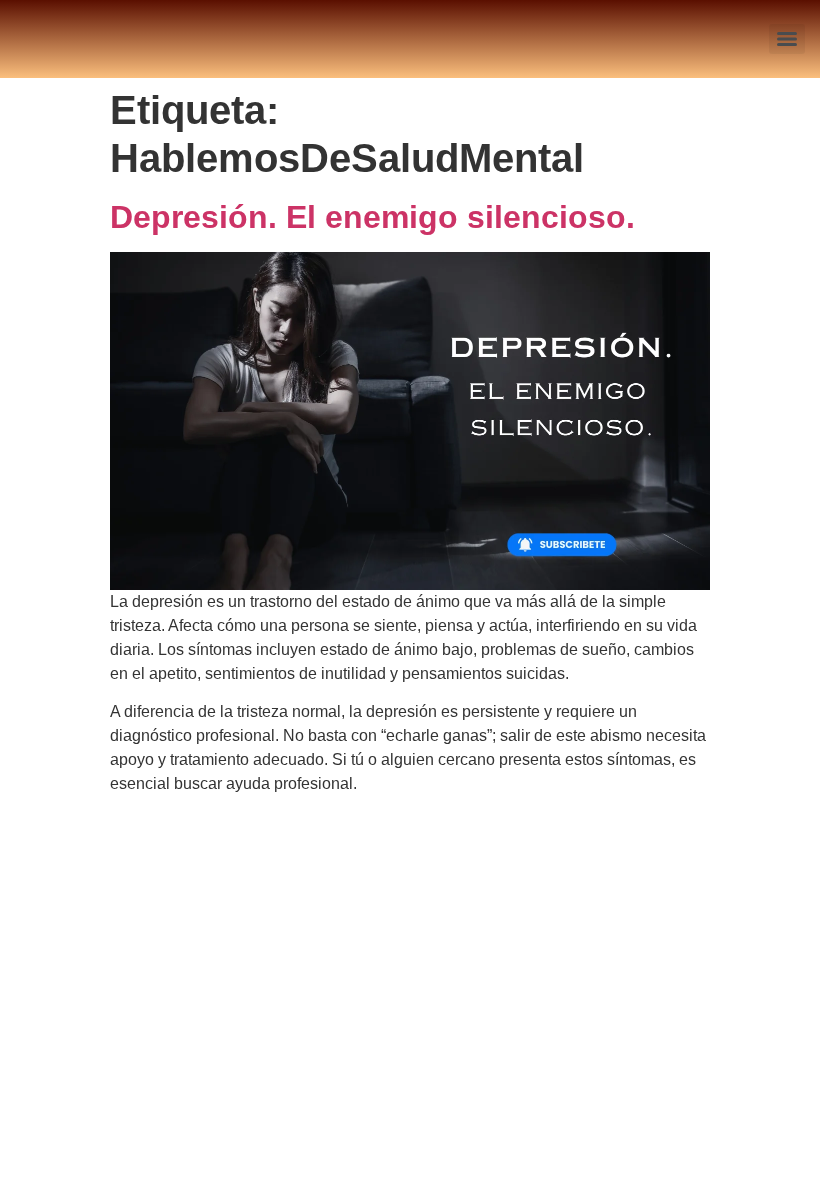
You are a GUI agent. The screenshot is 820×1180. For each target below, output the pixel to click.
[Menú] (787, 39)
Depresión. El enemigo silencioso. (372, 217)
